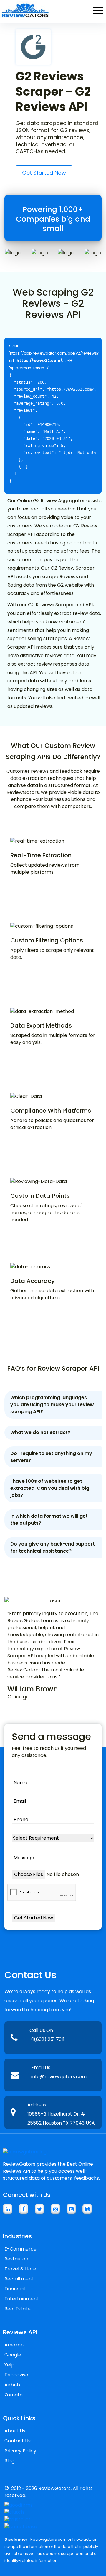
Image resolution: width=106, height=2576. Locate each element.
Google (13, 2355)
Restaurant (17, 2259)
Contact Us (18, 2441)
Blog (9, 2461)
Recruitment (19, 2279)
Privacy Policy (20, 2451)
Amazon (14, 2345)
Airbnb (12, 2385)
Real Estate (18, 2309)
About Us (15, 2431)
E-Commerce (20, 2249)
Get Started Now (44, 173)
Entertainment (21, 2299)
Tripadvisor (17, 2375)
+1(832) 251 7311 (47, 2039)
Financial (15, 2289)
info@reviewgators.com (59, 2077)
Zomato (14, 2395)
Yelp (9, 2365)
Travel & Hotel (21, 2269)
